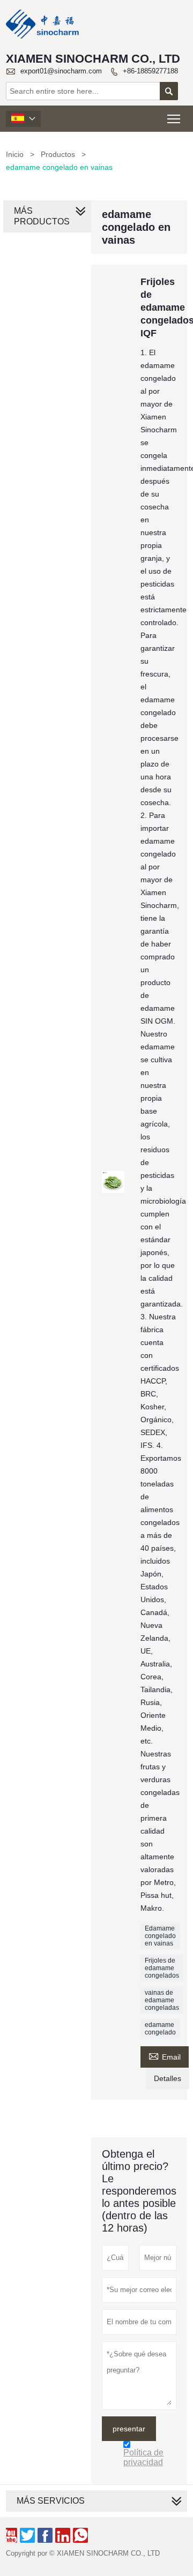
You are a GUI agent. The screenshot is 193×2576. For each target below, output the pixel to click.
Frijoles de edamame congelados (162, 1968)
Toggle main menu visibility (174, 119)
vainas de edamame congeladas (162, 2000)
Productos (58, 154)
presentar (129, 2429)
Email (165, 2056)
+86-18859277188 (150, 71)
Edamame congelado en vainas (160, 1936)
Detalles (168, 2078)
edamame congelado (160, 2029)
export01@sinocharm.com (61, 71)
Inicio (15, 154)
